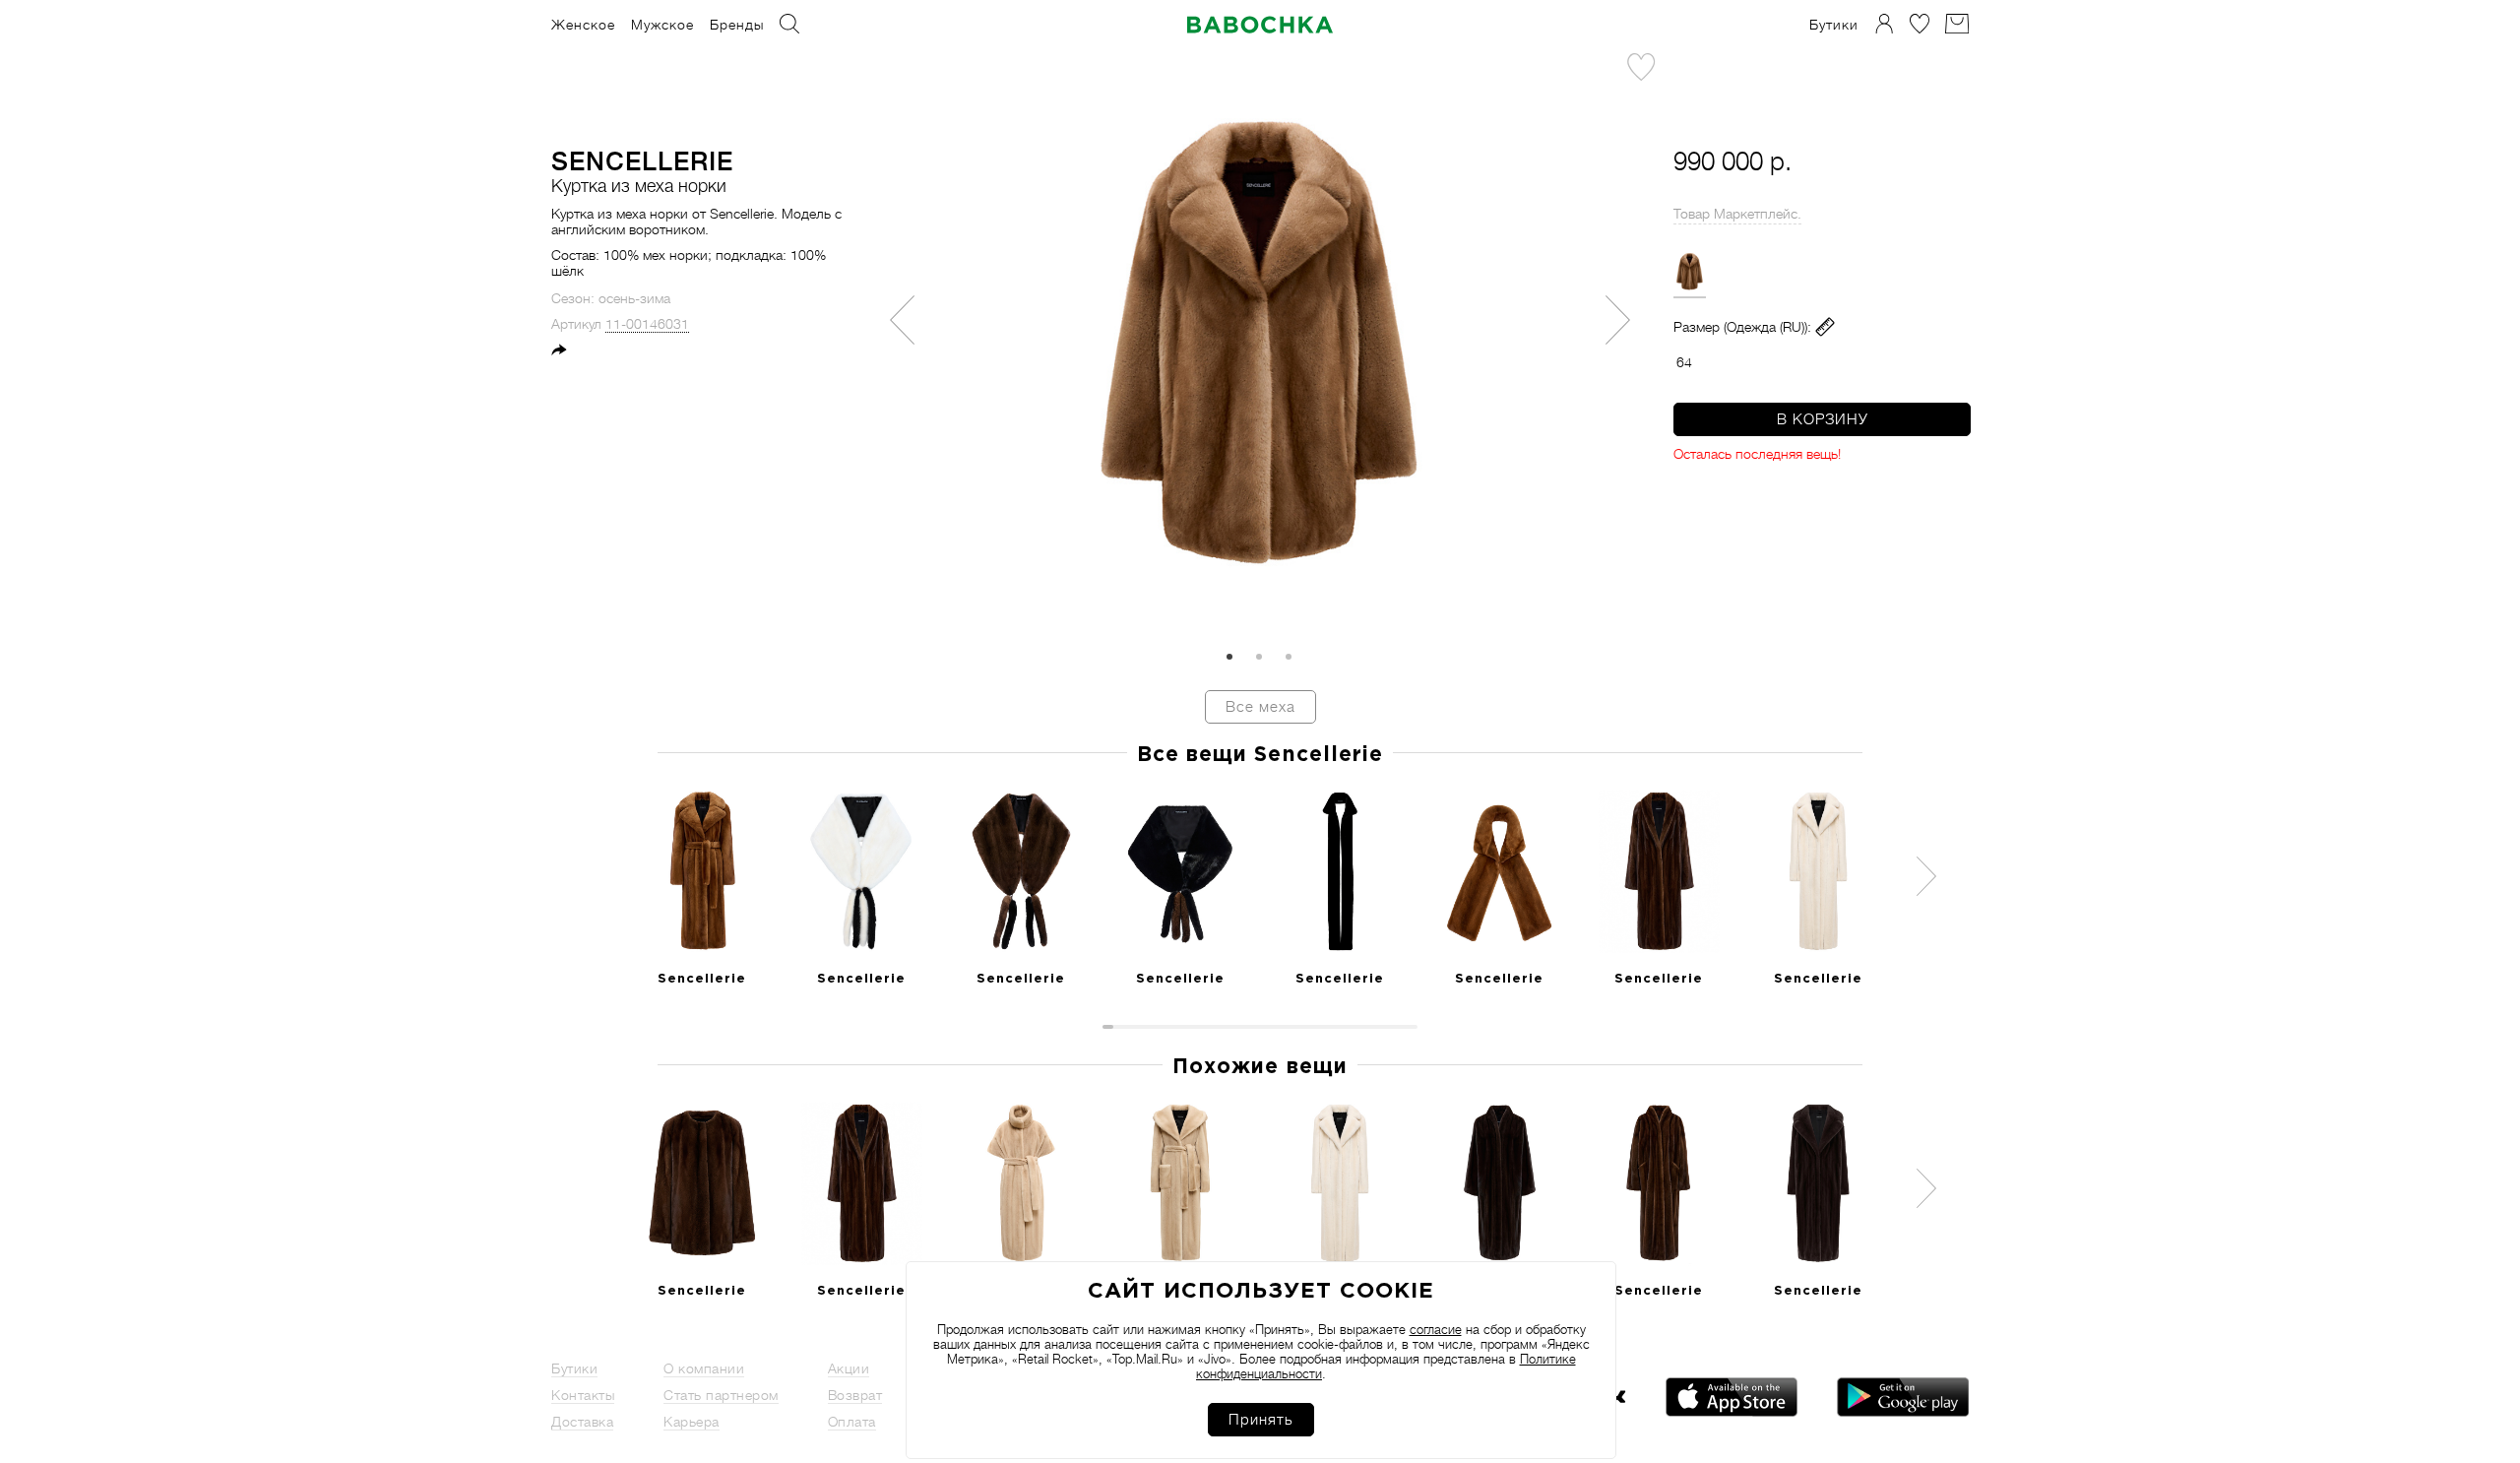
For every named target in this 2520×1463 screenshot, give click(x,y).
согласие (1436, 1330)
